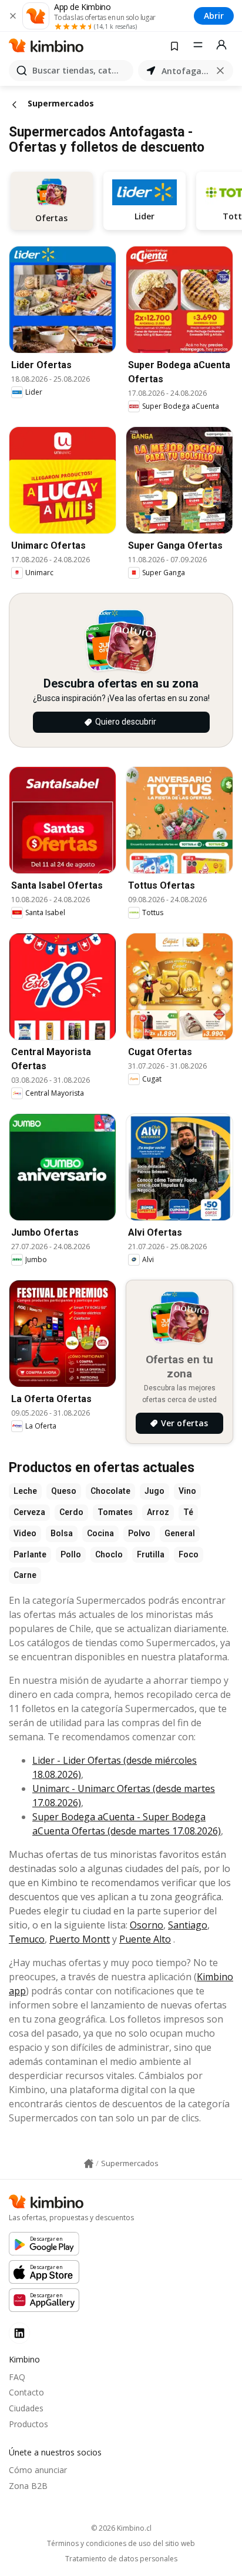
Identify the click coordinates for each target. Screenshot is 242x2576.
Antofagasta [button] (186, 71)
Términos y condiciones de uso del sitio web (121, 2544)
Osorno (147, 1925)
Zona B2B (28, 2486)
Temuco (27, 1939)
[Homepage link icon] (89, 2164)
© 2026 (121, 2528)
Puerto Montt (80, 1939)
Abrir (214, 16)
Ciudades (26, 2408)
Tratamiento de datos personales (121, 2559)
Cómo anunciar (38, 2470)
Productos (28, 2424)
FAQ (17, 2377)
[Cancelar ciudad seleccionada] (220, 71)
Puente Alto (145, 1939)
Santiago (188, 1925)
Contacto (26, 2392)
